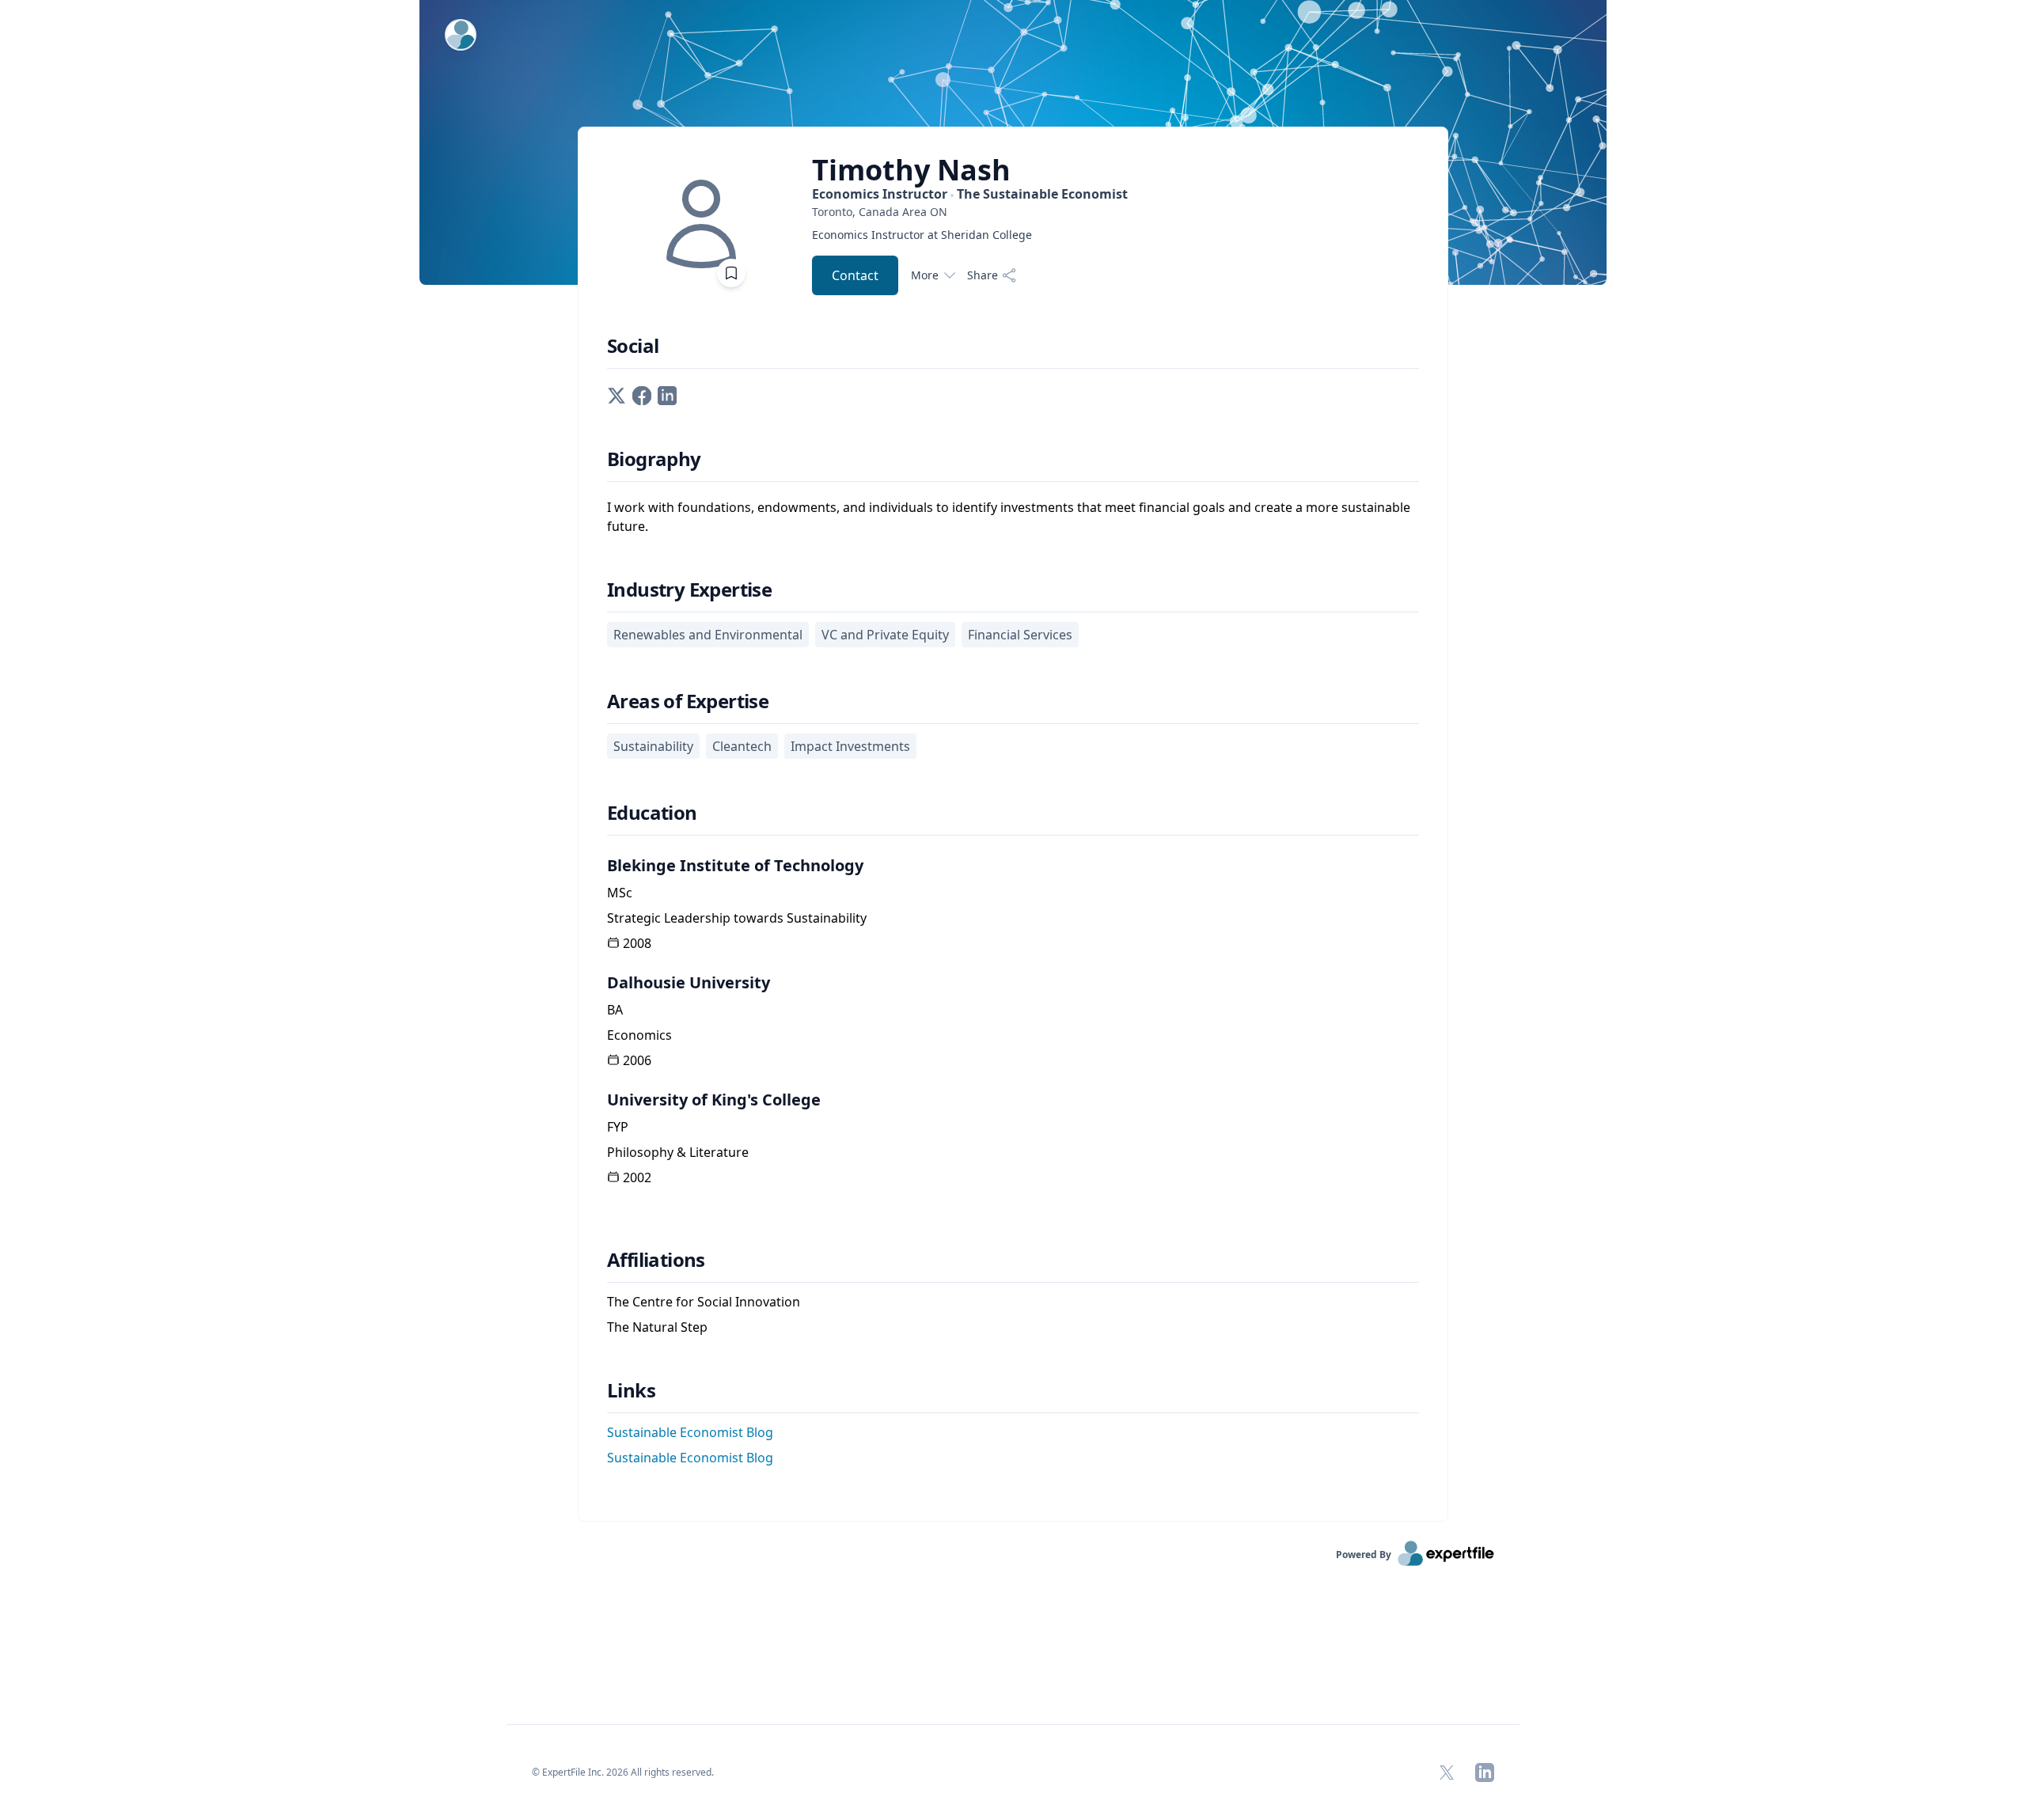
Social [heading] (633, 346)
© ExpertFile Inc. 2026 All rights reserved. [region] (623, 1772)
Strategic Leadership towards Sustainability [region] (737, 918)
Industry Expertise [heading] (689, 590)
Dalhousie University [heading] (689, 982)
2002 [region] (637, 1177)
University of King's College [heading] (714, 1100)
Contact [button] (855, 275)
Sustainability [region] (653, 746)
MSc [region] (620, 893)
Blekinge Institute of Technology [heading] (735, 865)
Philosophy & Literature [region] (678, 1152)
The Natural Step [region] (657, 1327)
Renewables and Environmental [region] (708, 635)
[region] (970, 212)
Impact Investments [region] (850, 746)
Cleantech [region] (742, 746)
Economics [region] (639, 1035)
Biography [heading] (654, 459)
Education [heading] (652, 813)
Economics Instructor (970, 194)
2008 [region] (637, 943)
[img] (701, 224)
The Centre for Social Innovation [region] (704, 1302)
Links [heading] (631, 1390)
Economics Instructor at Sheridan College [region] (922, 235)
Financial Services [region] (1020, 635)
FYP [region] (618, 1127)
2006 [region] (637, 1060)
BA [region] (615, 1010)
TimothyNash (911, 170)
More (925, 275)
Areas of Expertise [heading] (688, 701)
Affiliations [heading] (656, 1260)
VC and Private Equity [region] (885, 635)
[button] (617, 394)
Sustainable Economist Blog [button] (690, 1432)
